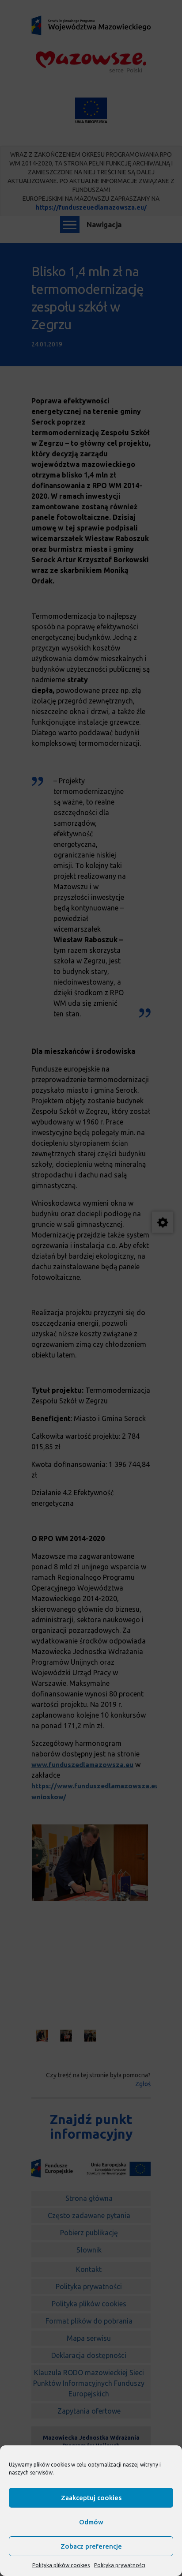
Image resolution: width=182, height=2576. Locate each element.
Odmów (91, 2522)
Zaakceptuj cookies (91, 2498)
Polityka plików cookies (61, 2565)
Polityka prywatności (120, 2565)
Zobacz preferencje (91, 2546)
